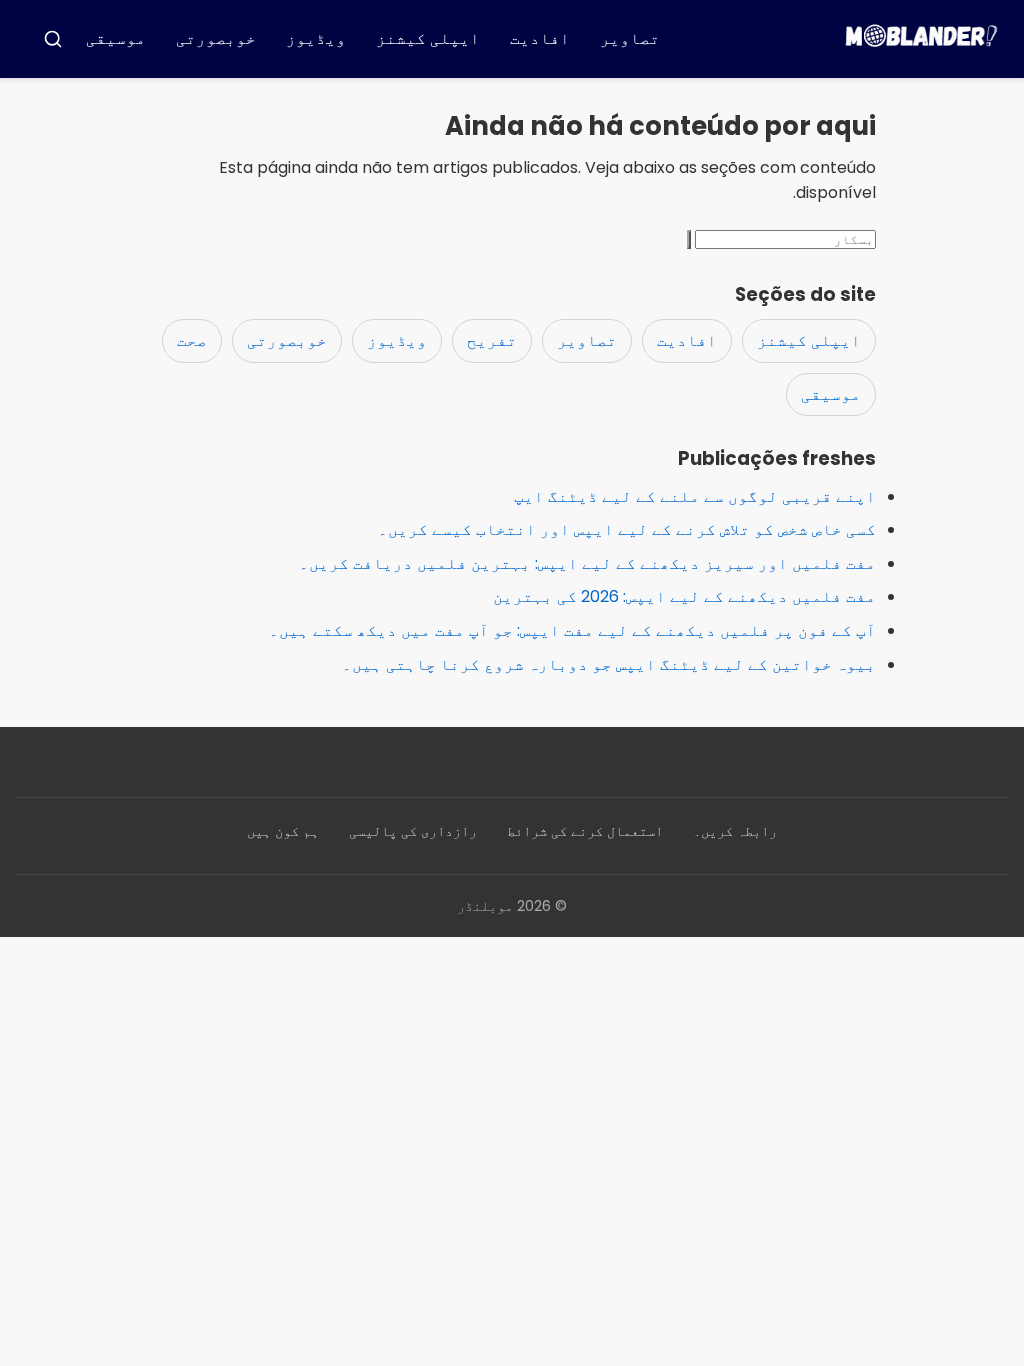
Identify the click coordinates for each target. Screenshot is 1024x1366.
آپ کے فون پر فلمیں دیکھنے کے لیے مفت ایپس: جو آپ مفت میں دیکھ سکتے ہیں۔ (572, 630)
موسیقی (116, 38)
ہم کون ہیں (283, 831)
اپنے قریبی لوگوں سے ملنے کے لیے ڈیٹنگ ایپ (695, 496)
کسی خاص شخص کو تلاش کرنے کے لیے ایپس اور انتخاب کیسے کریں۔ (627, 529)
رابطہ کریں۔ (735, 831)
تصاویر (630, 38)
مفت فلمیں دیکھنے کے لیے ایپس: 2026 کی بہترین (684, 596)
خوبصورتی (216, 38)
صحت (192, 340)
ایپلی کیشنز (428, 38)
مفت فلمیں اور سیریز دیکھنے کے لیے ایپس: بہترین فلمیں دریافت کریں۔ (587, 563)
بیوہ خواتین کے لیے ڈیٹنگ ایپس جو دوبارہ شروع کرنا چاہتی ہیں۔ (609, 664)
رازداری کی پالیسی (413, 831)
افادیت (540, 38)
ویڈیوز (316, 38)
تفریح (492, 340)
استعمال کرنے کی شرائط (585, 831)
